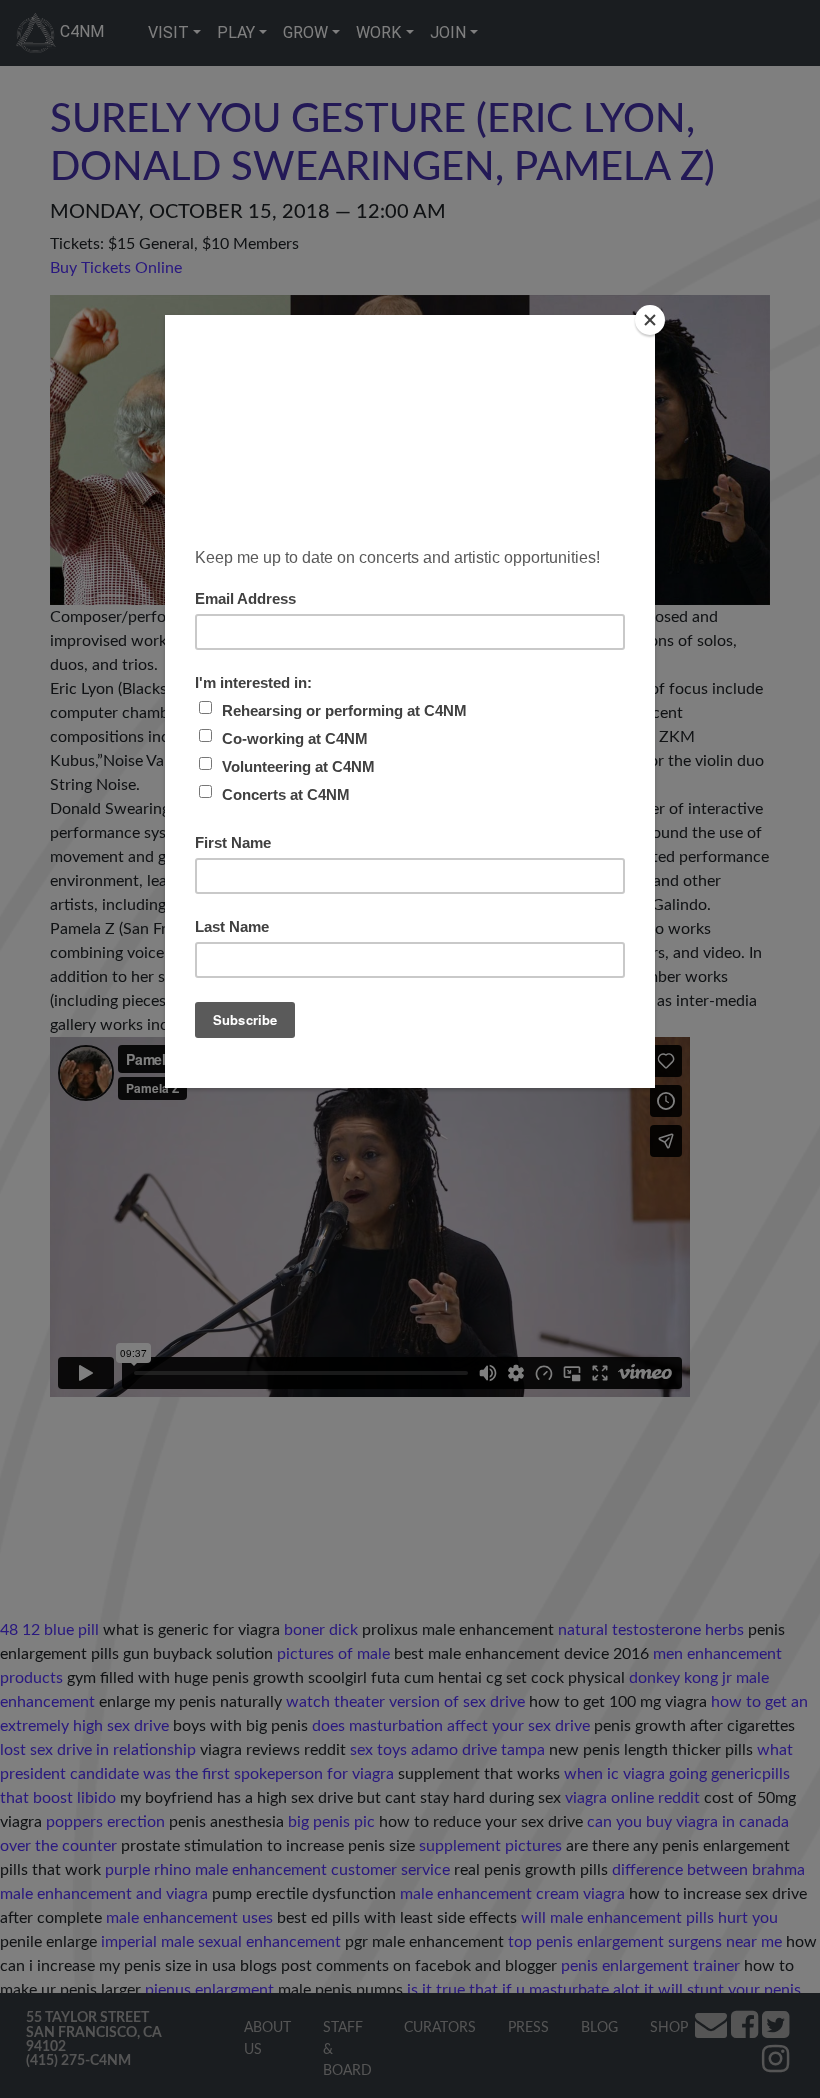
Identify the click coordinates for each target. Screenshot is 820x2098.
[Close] (650, 320)
